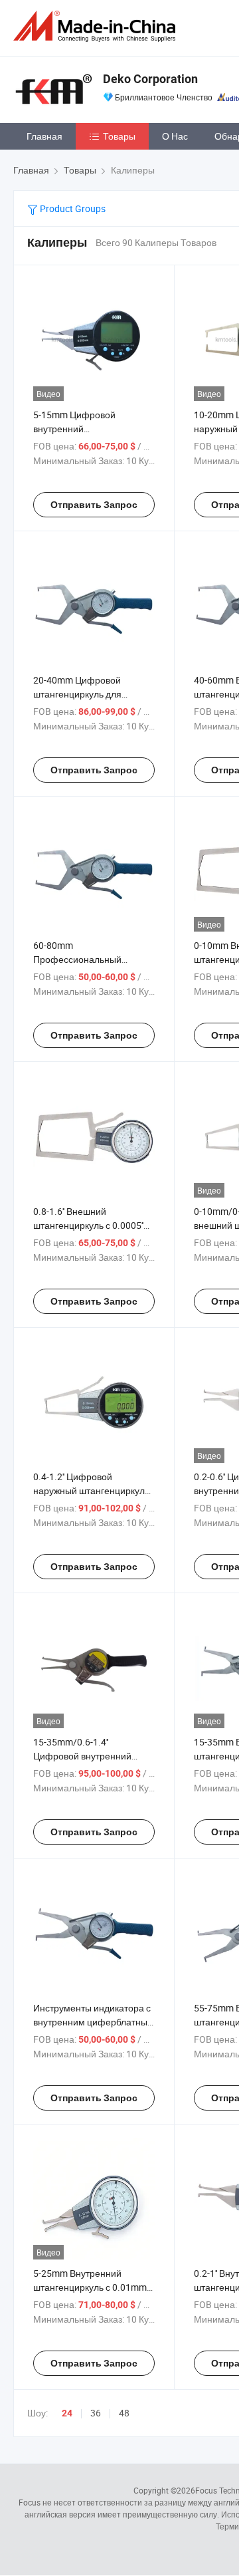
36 (96, 2413)
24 (67, 2413)
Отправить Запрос (94, 505)
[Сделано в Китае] (97, 26)
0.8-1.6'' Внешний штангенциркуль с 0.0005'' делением (88, 1225)
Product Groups (72, 208)
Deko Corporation (150, 79)
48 (124, 2413)
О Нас (175, 136)
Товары (119, 136)
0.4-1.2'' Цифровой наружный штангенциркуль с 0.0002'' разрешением (91, 1490)
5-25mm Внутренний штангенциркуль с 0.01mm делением (90, 2287)
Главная (44, 136)
